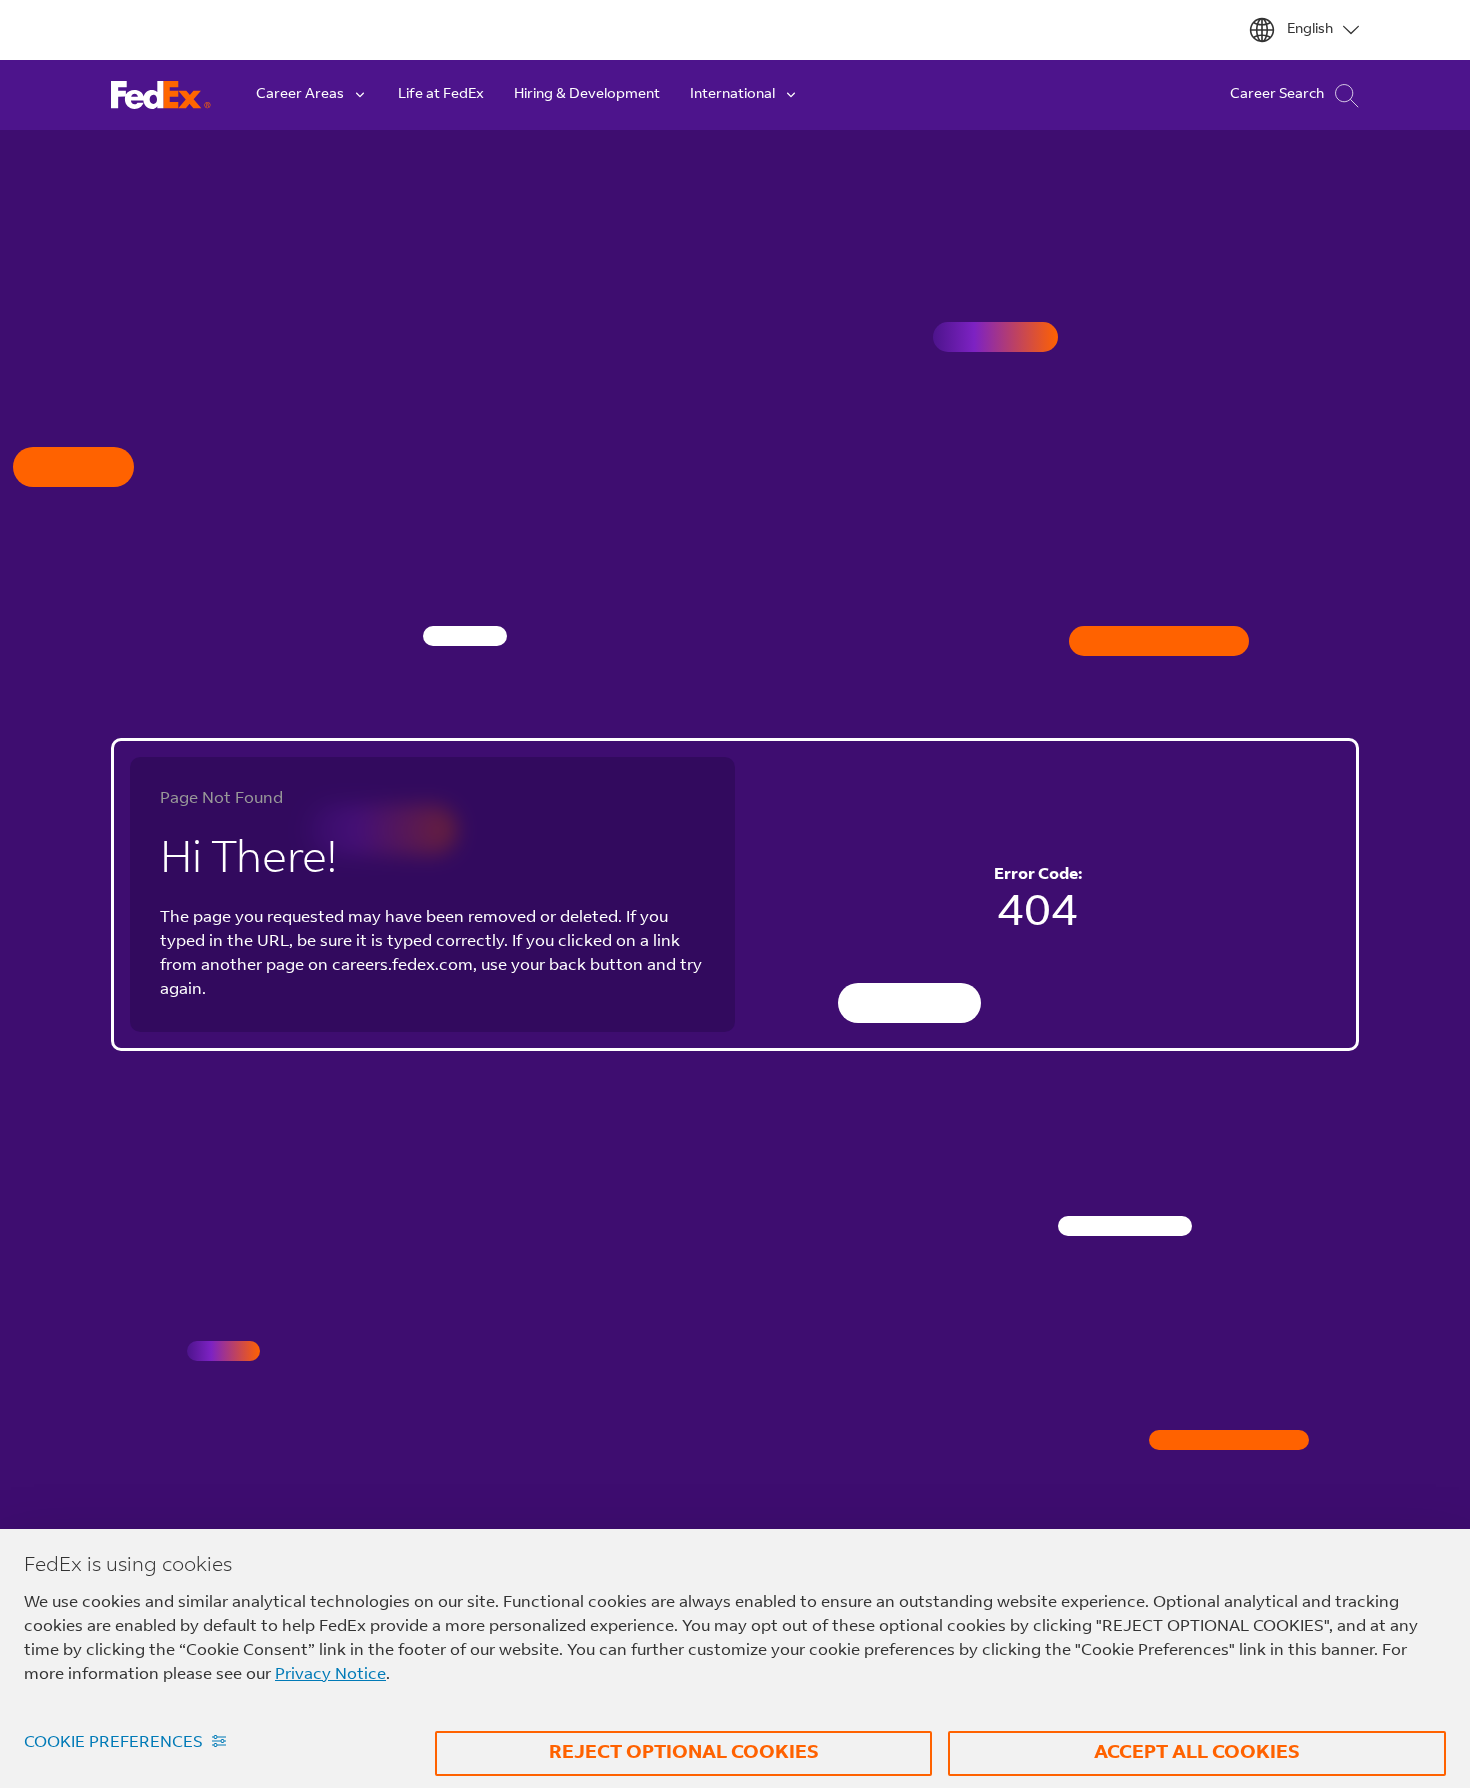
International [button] (732, 95)
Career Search (1277, 95)
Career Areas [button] (300, 95)
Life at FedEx (441, 95)
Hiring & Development (587, 95)
